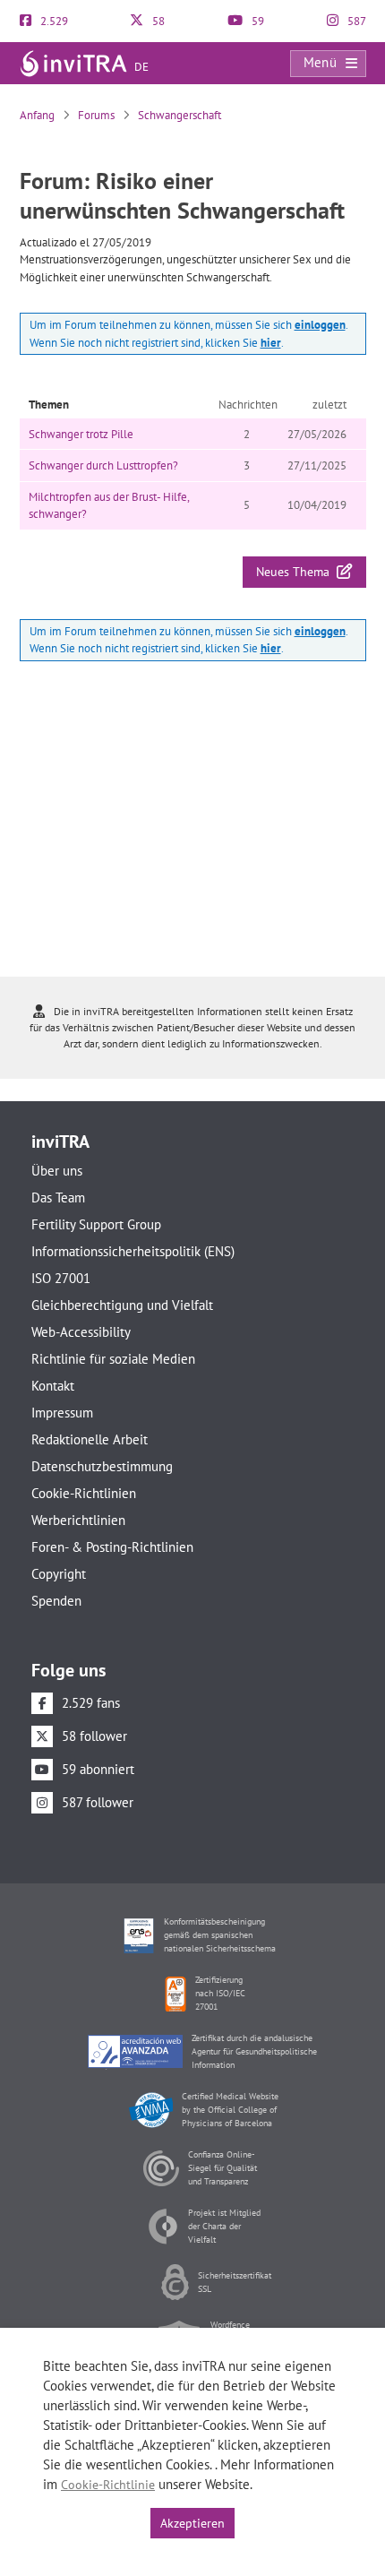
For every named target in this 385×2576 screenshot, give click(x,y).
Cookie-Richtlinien (84, 1493)
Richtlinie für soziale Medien (113, 1359)
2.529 (53, 21)
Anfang (37, 115)
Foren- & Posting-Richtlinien (112, 1547)
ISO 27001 (61, 1278)
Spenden (56, 1601)
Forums (96, 115)
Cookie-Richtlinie (108, 2485)
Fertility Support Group (96, 1224)
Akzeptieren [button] (192, 2523)
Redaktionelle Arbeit (90, 1439)
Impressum (62, 1413)
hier (271, 343)
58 (157, 21)
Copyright (59, 1574)
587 (355, 21)
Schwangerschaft (180, 115)
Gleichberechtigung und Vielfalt (122, 1305)
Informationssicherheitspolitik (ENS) (133, 1251)
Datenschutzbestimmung (102, 1466)
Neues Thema (296, 572)
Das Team (58, 1198)
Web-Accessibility (81, 1332)
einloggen (320, 325)
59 (257, 21)
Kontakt (53, 1386)
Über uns (57, 1171)
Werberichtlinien (78, 1520)
